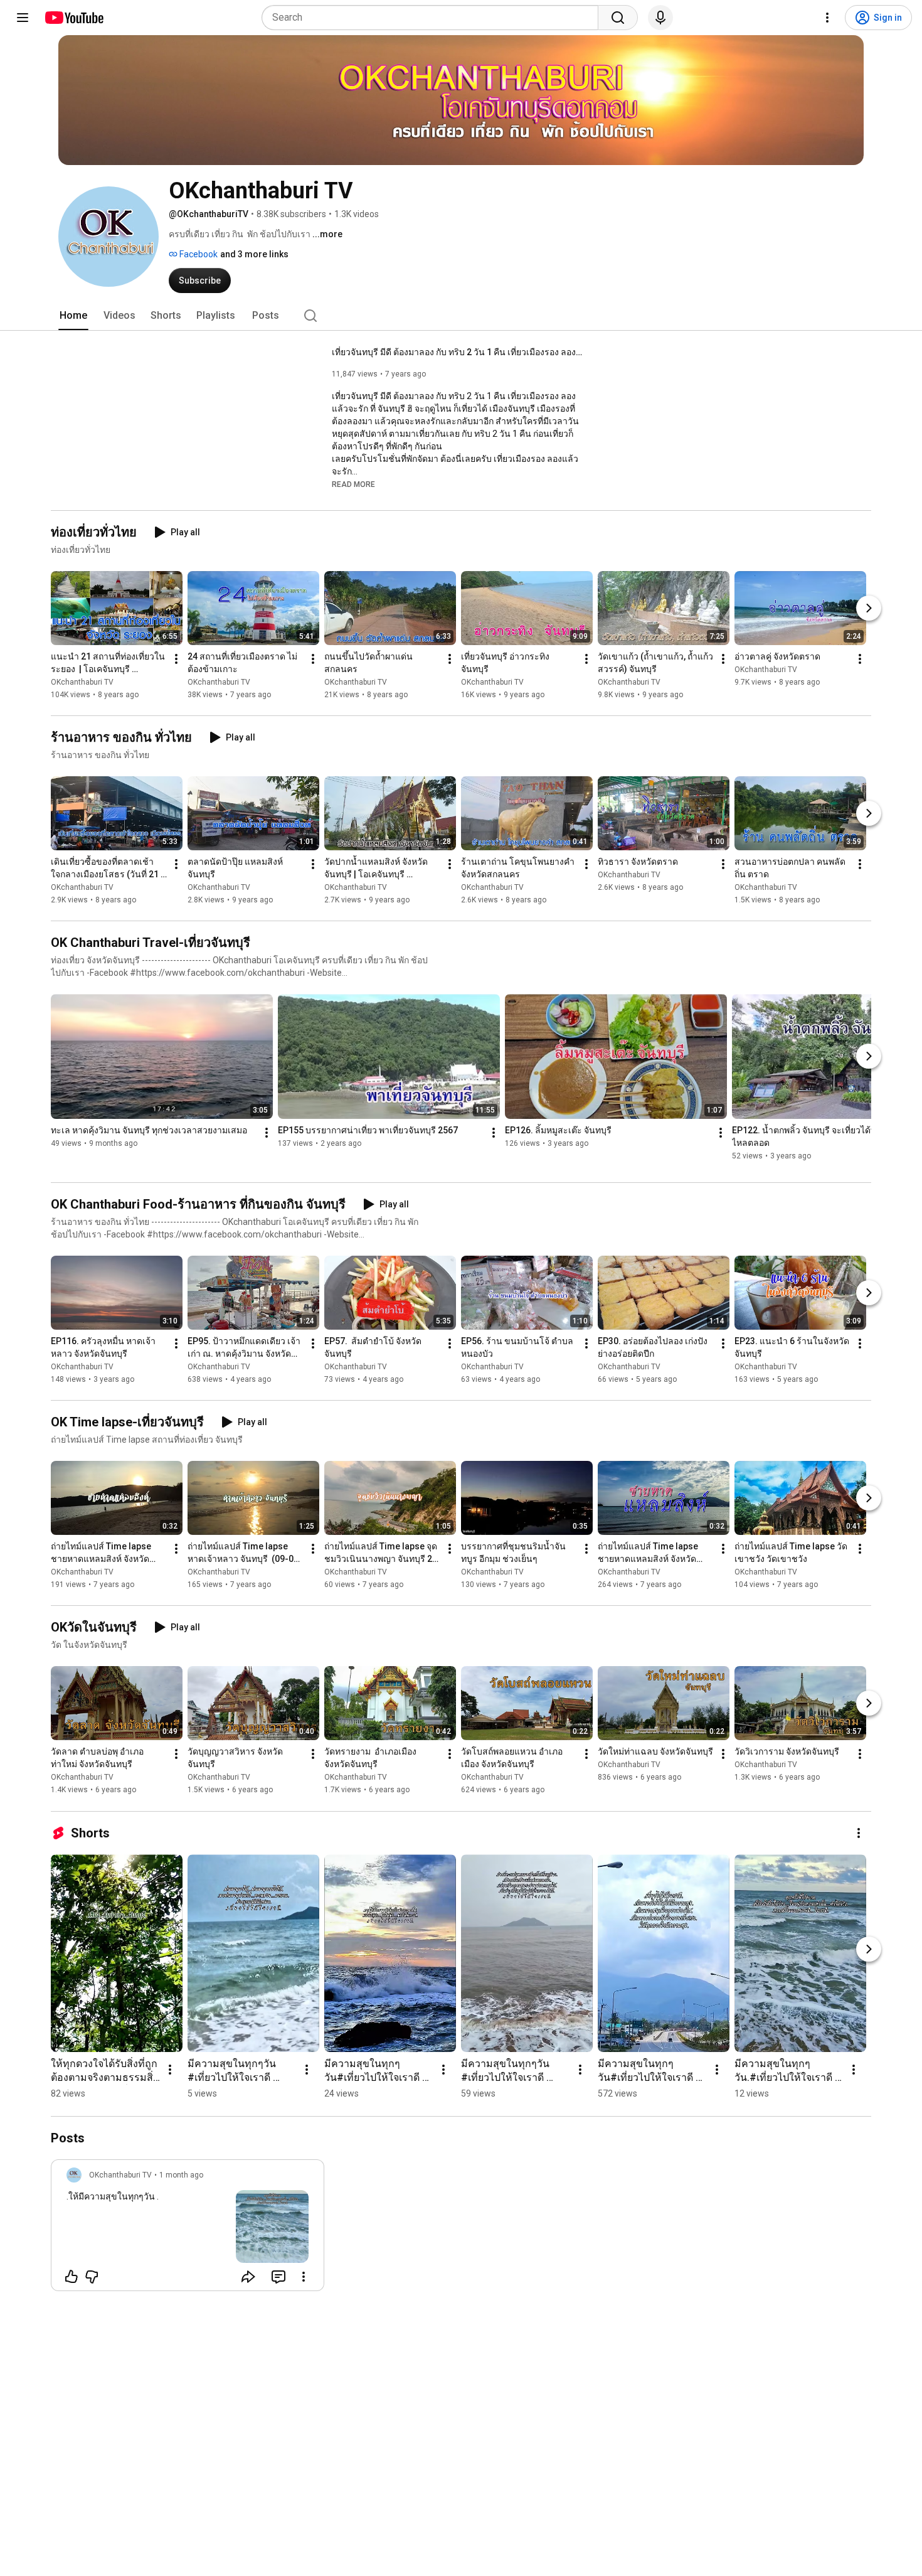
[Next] (869, 608)
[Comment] (278, 2277)
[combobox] (434, 18)
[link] (188, 2229)
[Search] (618, 18)
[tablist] (461, 316)
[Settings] (827, 18)
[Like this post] (72, 2277)
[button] (353, 484)
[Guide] (23, 18)
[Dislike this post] (92, 2277)
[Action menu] (304, 2277)
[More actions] (176, 659)
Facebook (198, 254)
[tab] (73, 316)
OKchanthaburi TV (82, 682)
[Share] (248, 2277)
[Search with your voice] (660, 18)
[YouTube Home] (74, 18)
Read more (353, 484)
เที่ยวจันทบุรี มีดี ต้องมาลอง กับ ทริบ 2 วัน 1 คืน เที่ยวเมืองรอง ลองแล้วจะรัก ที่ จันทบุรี (458, 352)
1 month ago (181, 2175)
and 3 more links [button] (254, 254)
